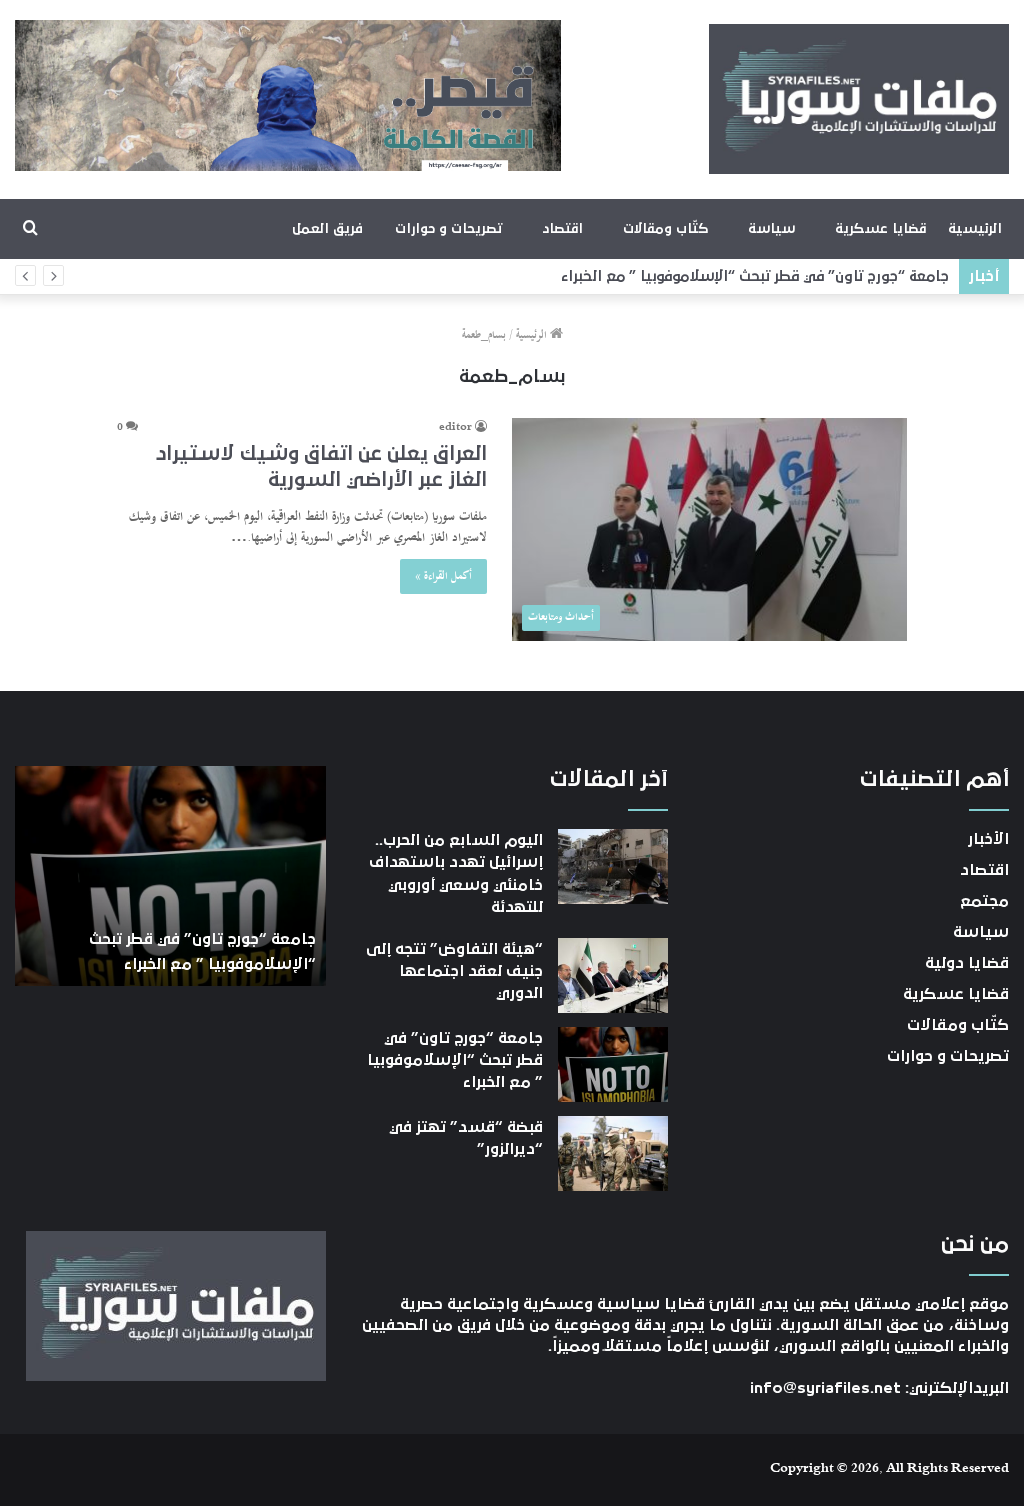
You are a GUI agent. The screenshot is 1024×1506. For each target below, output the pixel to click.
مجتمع (984, 901)
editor (455, 428)
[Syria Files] (859, 99)
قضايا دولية (967, 963)
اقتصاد (562, 229)
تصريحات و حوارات (448, 229)
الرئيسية (975, 229)
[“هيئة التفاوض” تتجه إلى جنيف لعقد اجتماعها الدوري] (613, 975)
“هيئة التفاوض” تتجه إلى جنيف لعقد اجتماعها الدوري (454, 971)
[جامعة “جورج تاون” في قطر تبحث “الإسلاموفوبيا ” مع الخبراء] (613, 1064)
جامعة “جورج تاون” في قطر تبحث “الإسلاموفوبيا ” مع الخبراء (755, 276)
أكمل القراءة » (443, 576)
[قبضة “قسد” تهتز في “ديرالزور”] (613, 1153)
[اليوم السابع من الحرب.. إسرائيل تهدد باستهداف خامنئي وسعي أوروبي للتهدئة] (613, 866)
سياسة (771, 229)
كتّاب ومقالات (665, 229)
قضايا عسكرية (880, 229)
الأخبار (988, 839)
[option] (170, 876)
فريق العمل (327, 229)
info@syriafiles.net (825, 1388)
